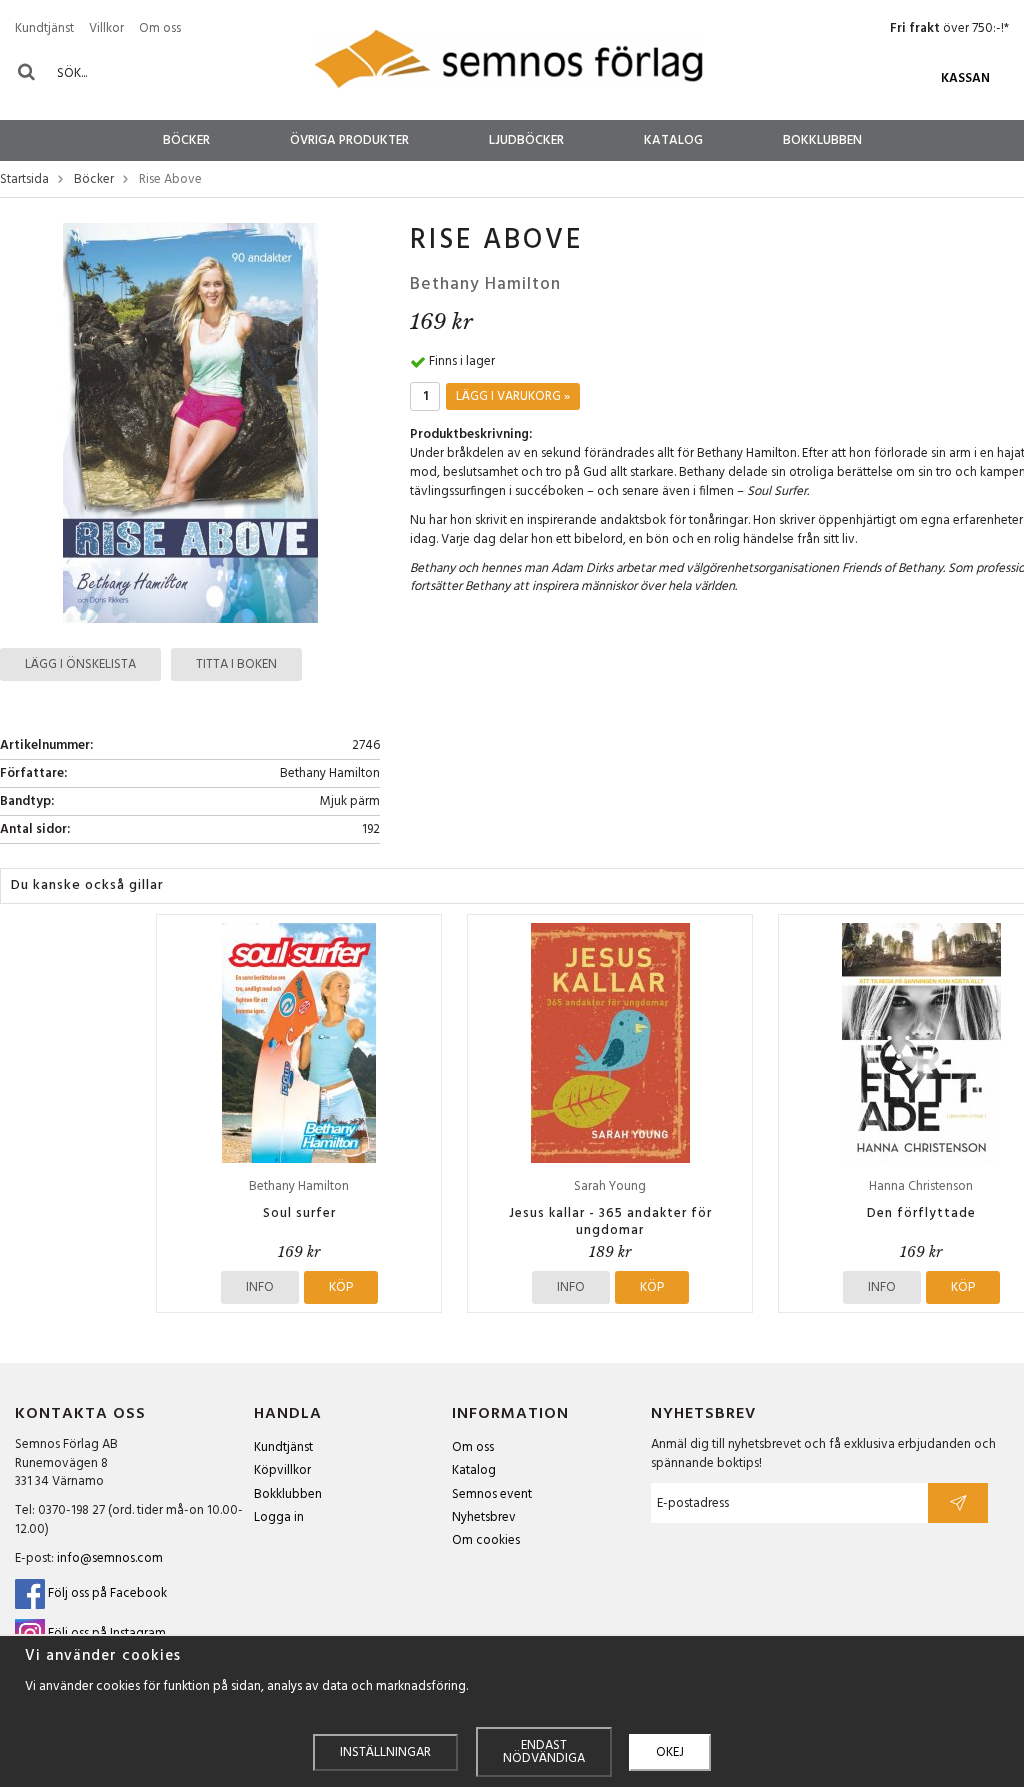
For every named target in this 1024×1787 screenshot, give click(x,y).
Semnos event (492, 1494)
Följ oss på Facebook (106, 1593)
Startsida (24, 180)
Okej (670, 1752)
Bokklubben (822, 140)
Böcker (186, 140)
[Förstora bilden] (190, 422)
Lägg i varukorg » (513, 396)
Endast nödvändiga (544, 1752)
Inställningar (385, 1752)
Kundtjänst (44, 28)
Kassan (965, 78)
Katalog (673, 140)
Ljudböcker (526, 140)
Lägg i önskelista (80, 664)
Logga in (279, 1517)
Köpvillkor (282, 1470)
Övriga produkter (349, 140)
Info (260, 1287)
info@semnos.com (110, 1558)
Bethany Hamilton (485, 284)
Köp (341, 1287)
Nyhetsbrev (484, 1517)
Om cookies (486, 1540)
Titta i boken (236, 664)
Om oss (160, 28)
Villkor (106, 28)
